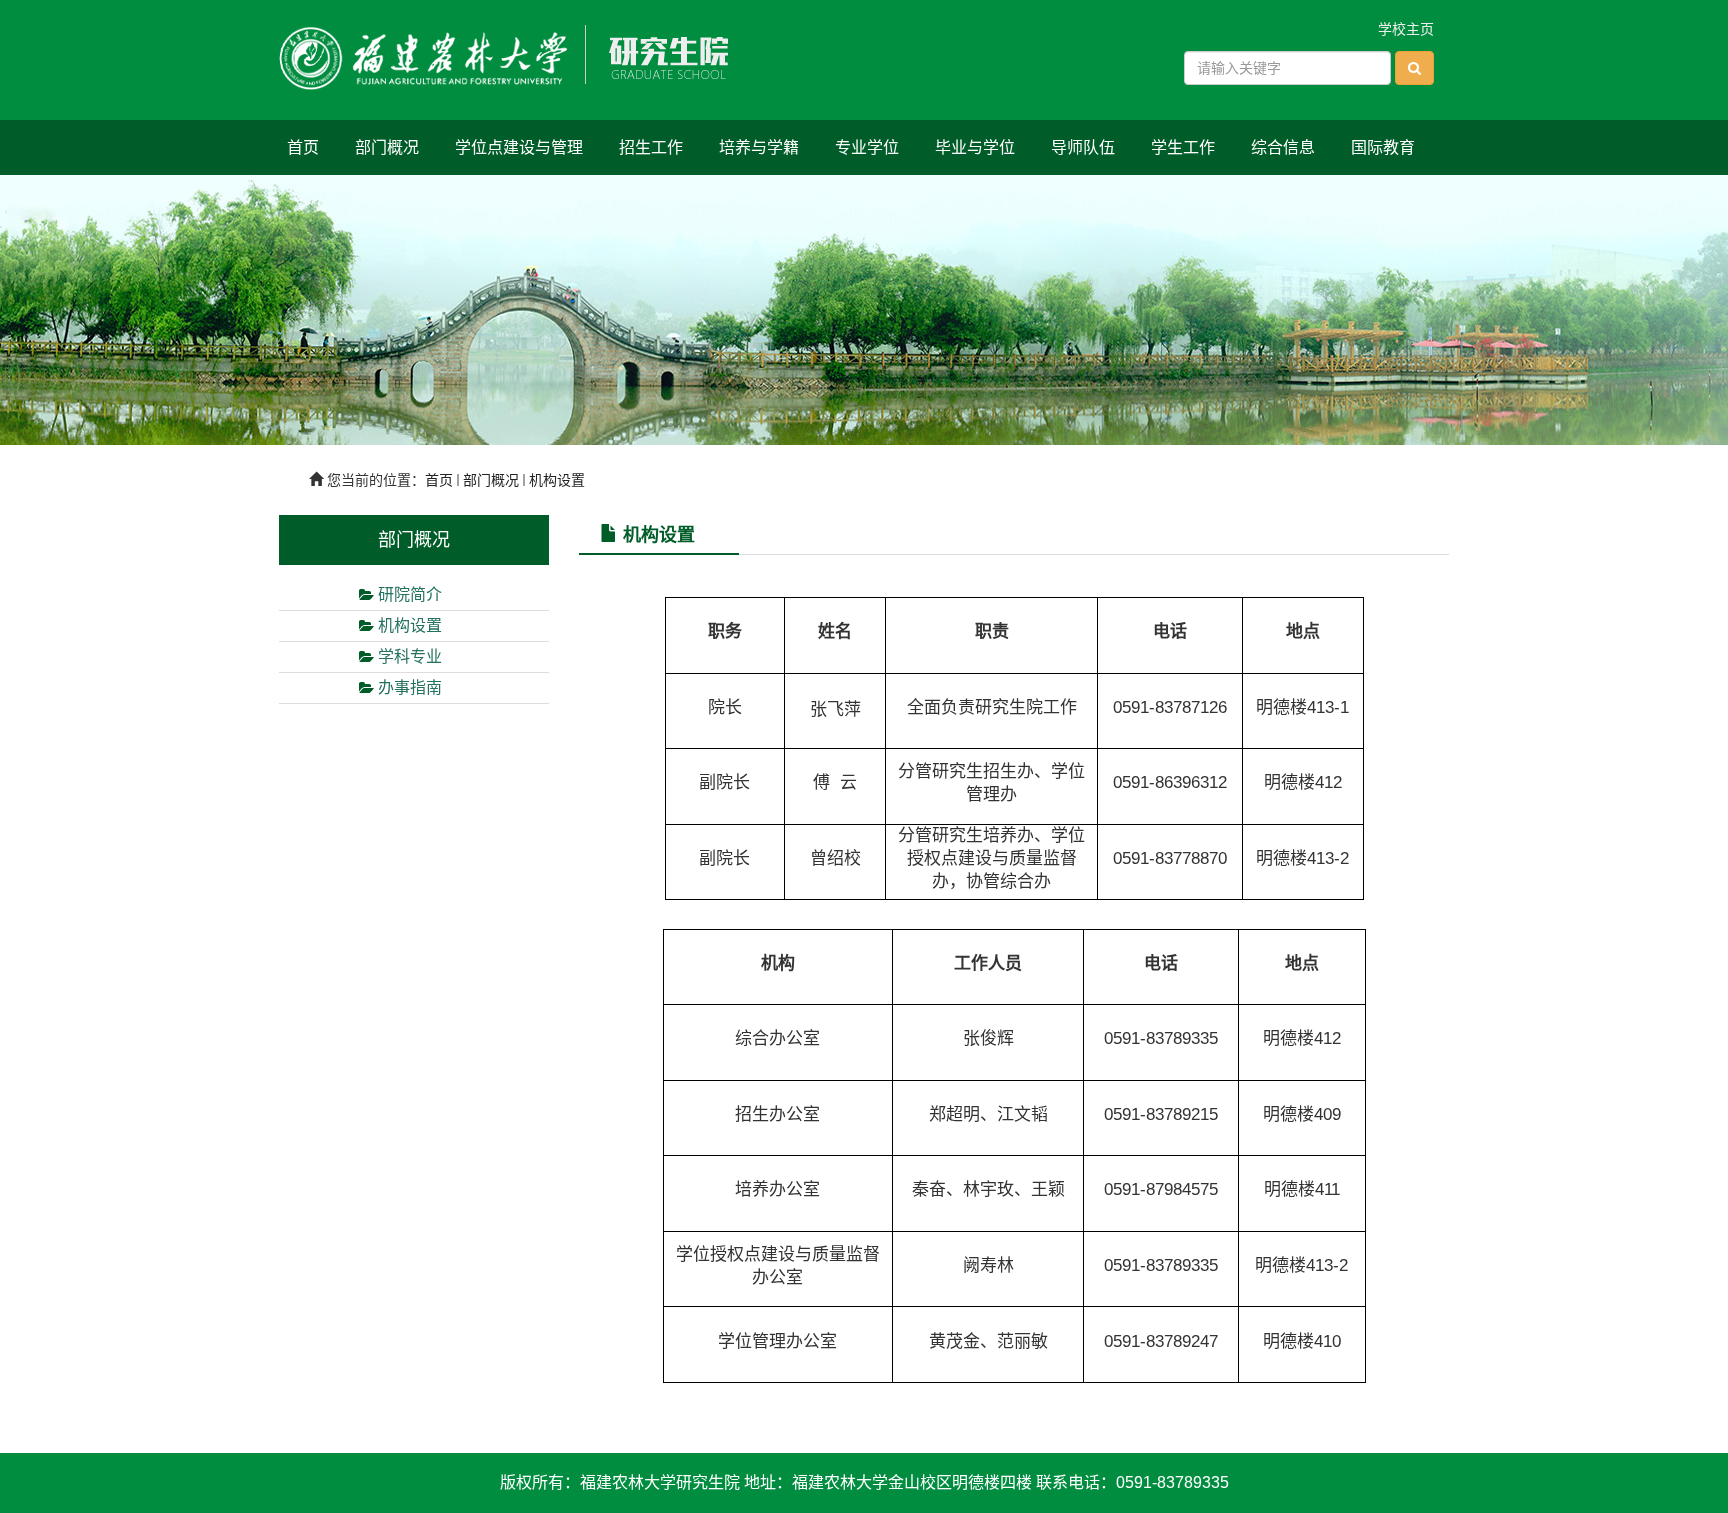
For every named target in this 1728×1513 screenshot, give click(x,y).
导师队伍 (1083, 147)
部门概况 (387, 147)
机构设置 (557, 480)
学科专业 (410, 656)
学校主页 (1406, 29)
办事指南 (410, 687)
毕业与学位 (975, 147)
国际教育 (1383, 147)
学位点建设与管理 (519, 147)
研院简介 (410, 594)
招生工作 (651, 147)
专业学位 (867, 147)
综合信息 (1283, 147)
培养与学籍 (759, 147)
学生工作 (1183, 147)
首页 (303, 147)
